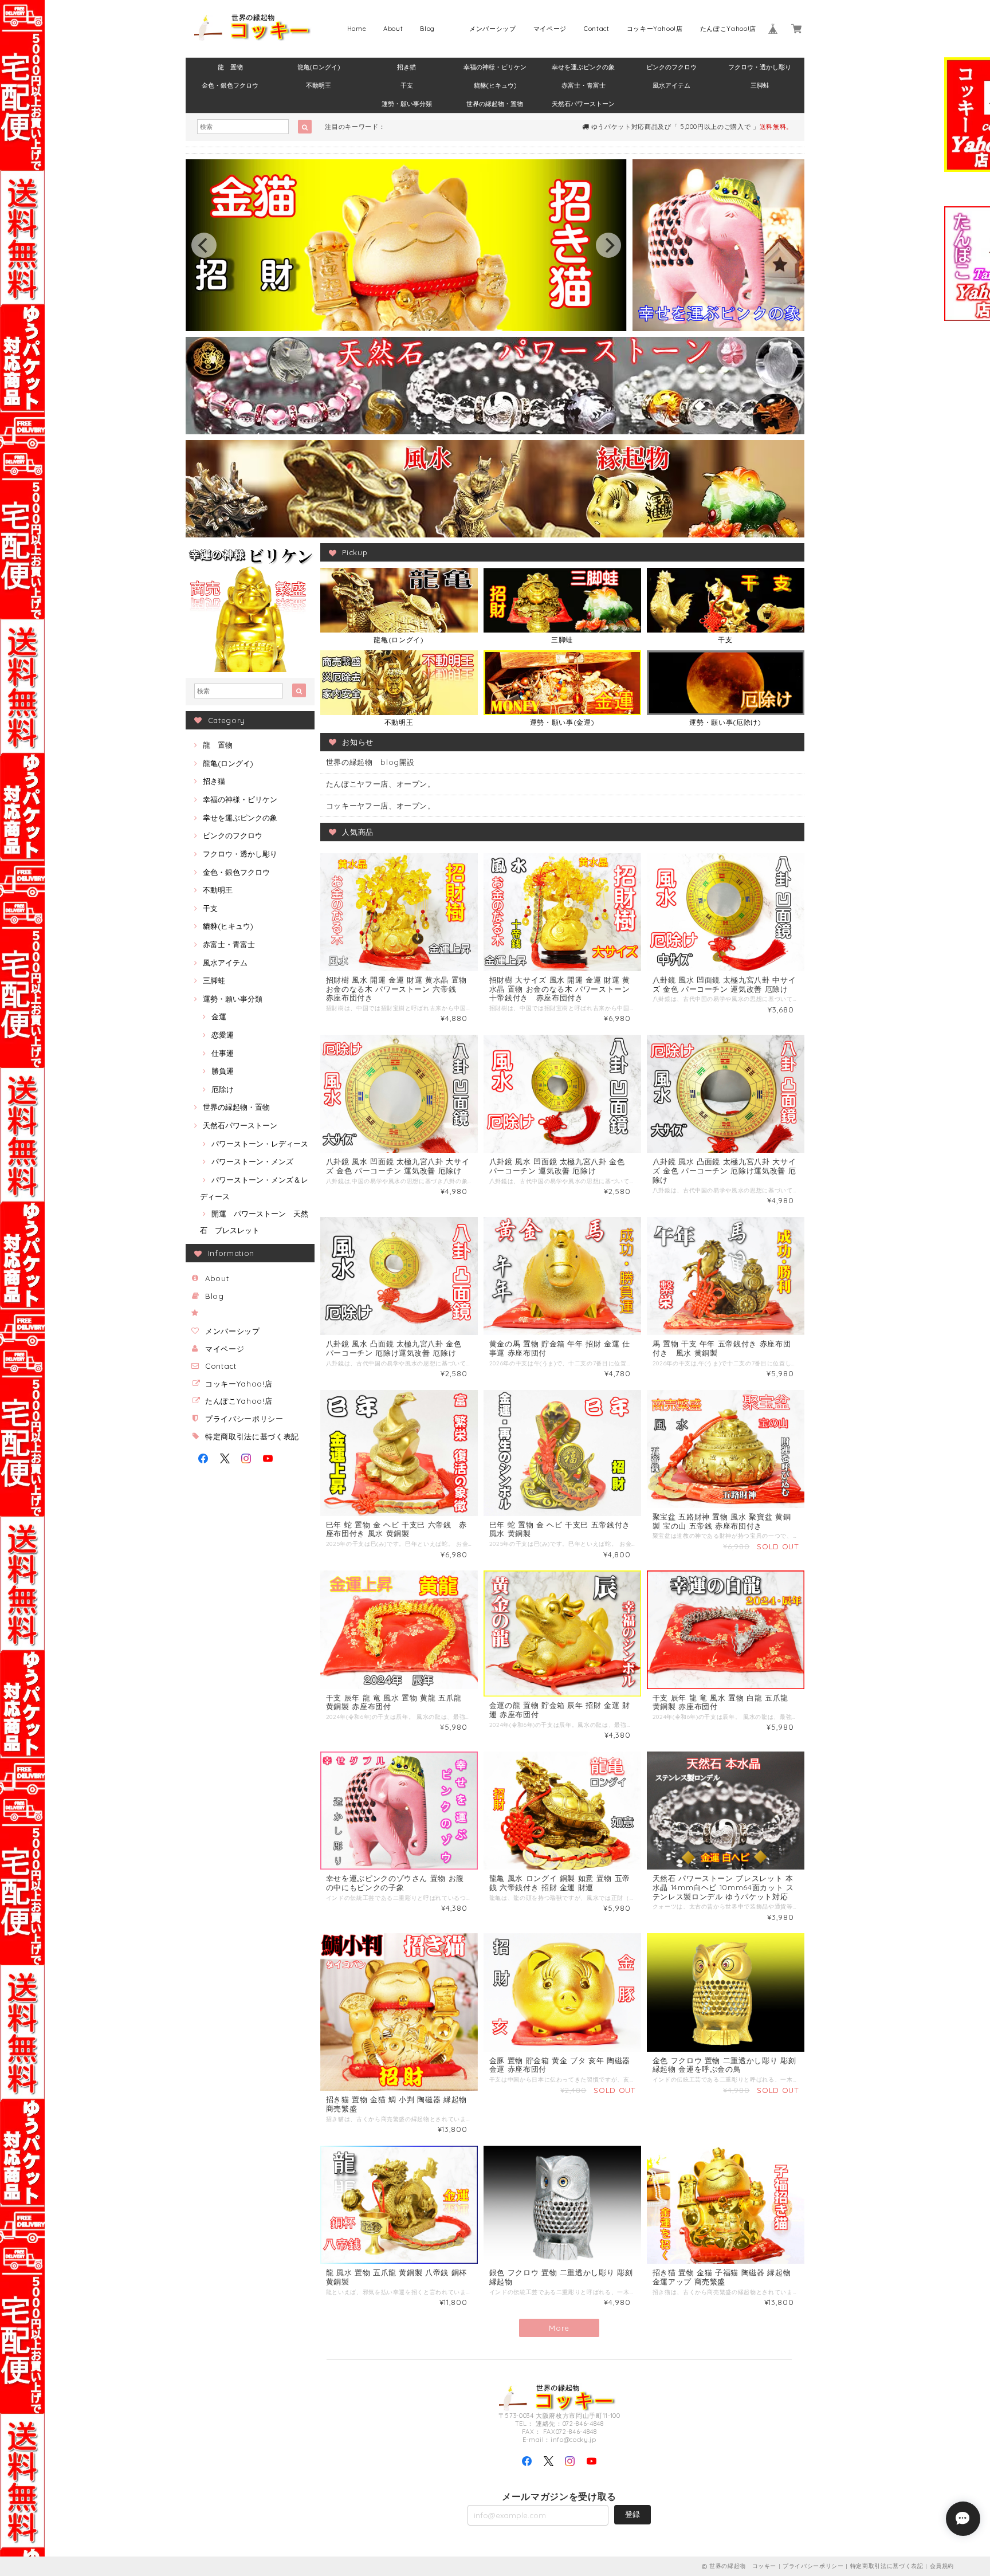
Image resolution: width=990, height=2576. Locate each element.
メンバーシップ (493, 29)
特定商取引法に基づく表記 (252, 1436)
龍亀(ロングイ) (319, 67)
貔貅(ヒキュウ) (495, 85)
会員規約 (942, 2566)
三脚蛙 (760, 85)
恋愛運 (223, 1035)
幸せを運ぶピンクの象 (583, 67)
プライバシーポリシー (244, 1419)
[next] (608, 245)
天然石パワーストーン (583, 104)
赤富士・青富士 (584, 85)
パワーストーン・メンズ (252, 1161)
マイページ (550, 29)
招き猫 (406, 67)
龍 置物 (230, 67)
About (393, 29)
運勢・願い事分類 (407, 104)
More (559, 2328)
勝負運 (223, 1071)
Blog (427, 29)
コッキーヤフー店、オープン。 (381, 806)
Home (357, 29)
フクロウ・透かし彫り (760, 67)
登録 (632, 2514)
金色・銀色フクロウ (230, 85)
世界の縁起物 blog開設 (371, 762)
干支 (407, 85)
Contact (597, 29)
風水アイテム (671, 85)
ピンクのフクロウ (671, 67)
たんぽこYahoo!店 (728, 29)
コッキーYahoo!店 (655, 29)
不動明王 (319, 85)
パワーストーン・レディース (260, 1144)
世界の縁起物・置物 (495, 104)
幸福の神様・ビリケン (495, 67)
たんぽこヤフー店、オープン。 (381, 784)
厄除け (223, 1089)
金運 (219, 1016)
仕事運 (223, 1053)
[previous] (204, 245)
